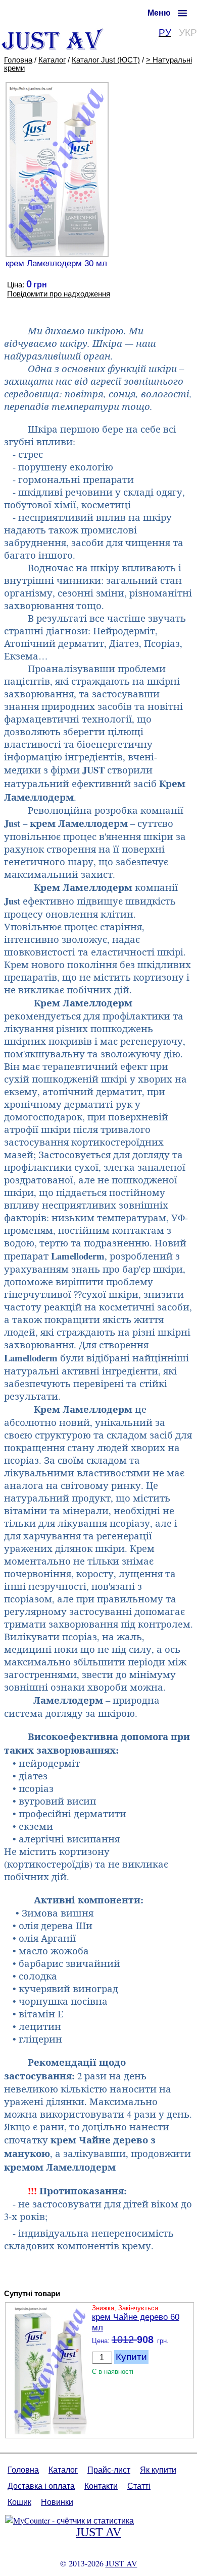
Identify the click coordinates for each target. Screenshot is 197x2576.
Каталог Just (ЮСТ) (106, 60)
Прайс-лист (109, 2469)
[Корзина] (35, 14)
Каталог (52, 60)
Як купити (158, 2469)
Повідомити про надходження (59, 294)
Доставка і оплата (41, 2485)
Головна (18, 60)
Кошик (19, 2502)
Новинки (57, 2502)
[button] (167, 13)
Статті (139, 2485)
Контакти (101, 2485)
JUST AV (98, 2532)
